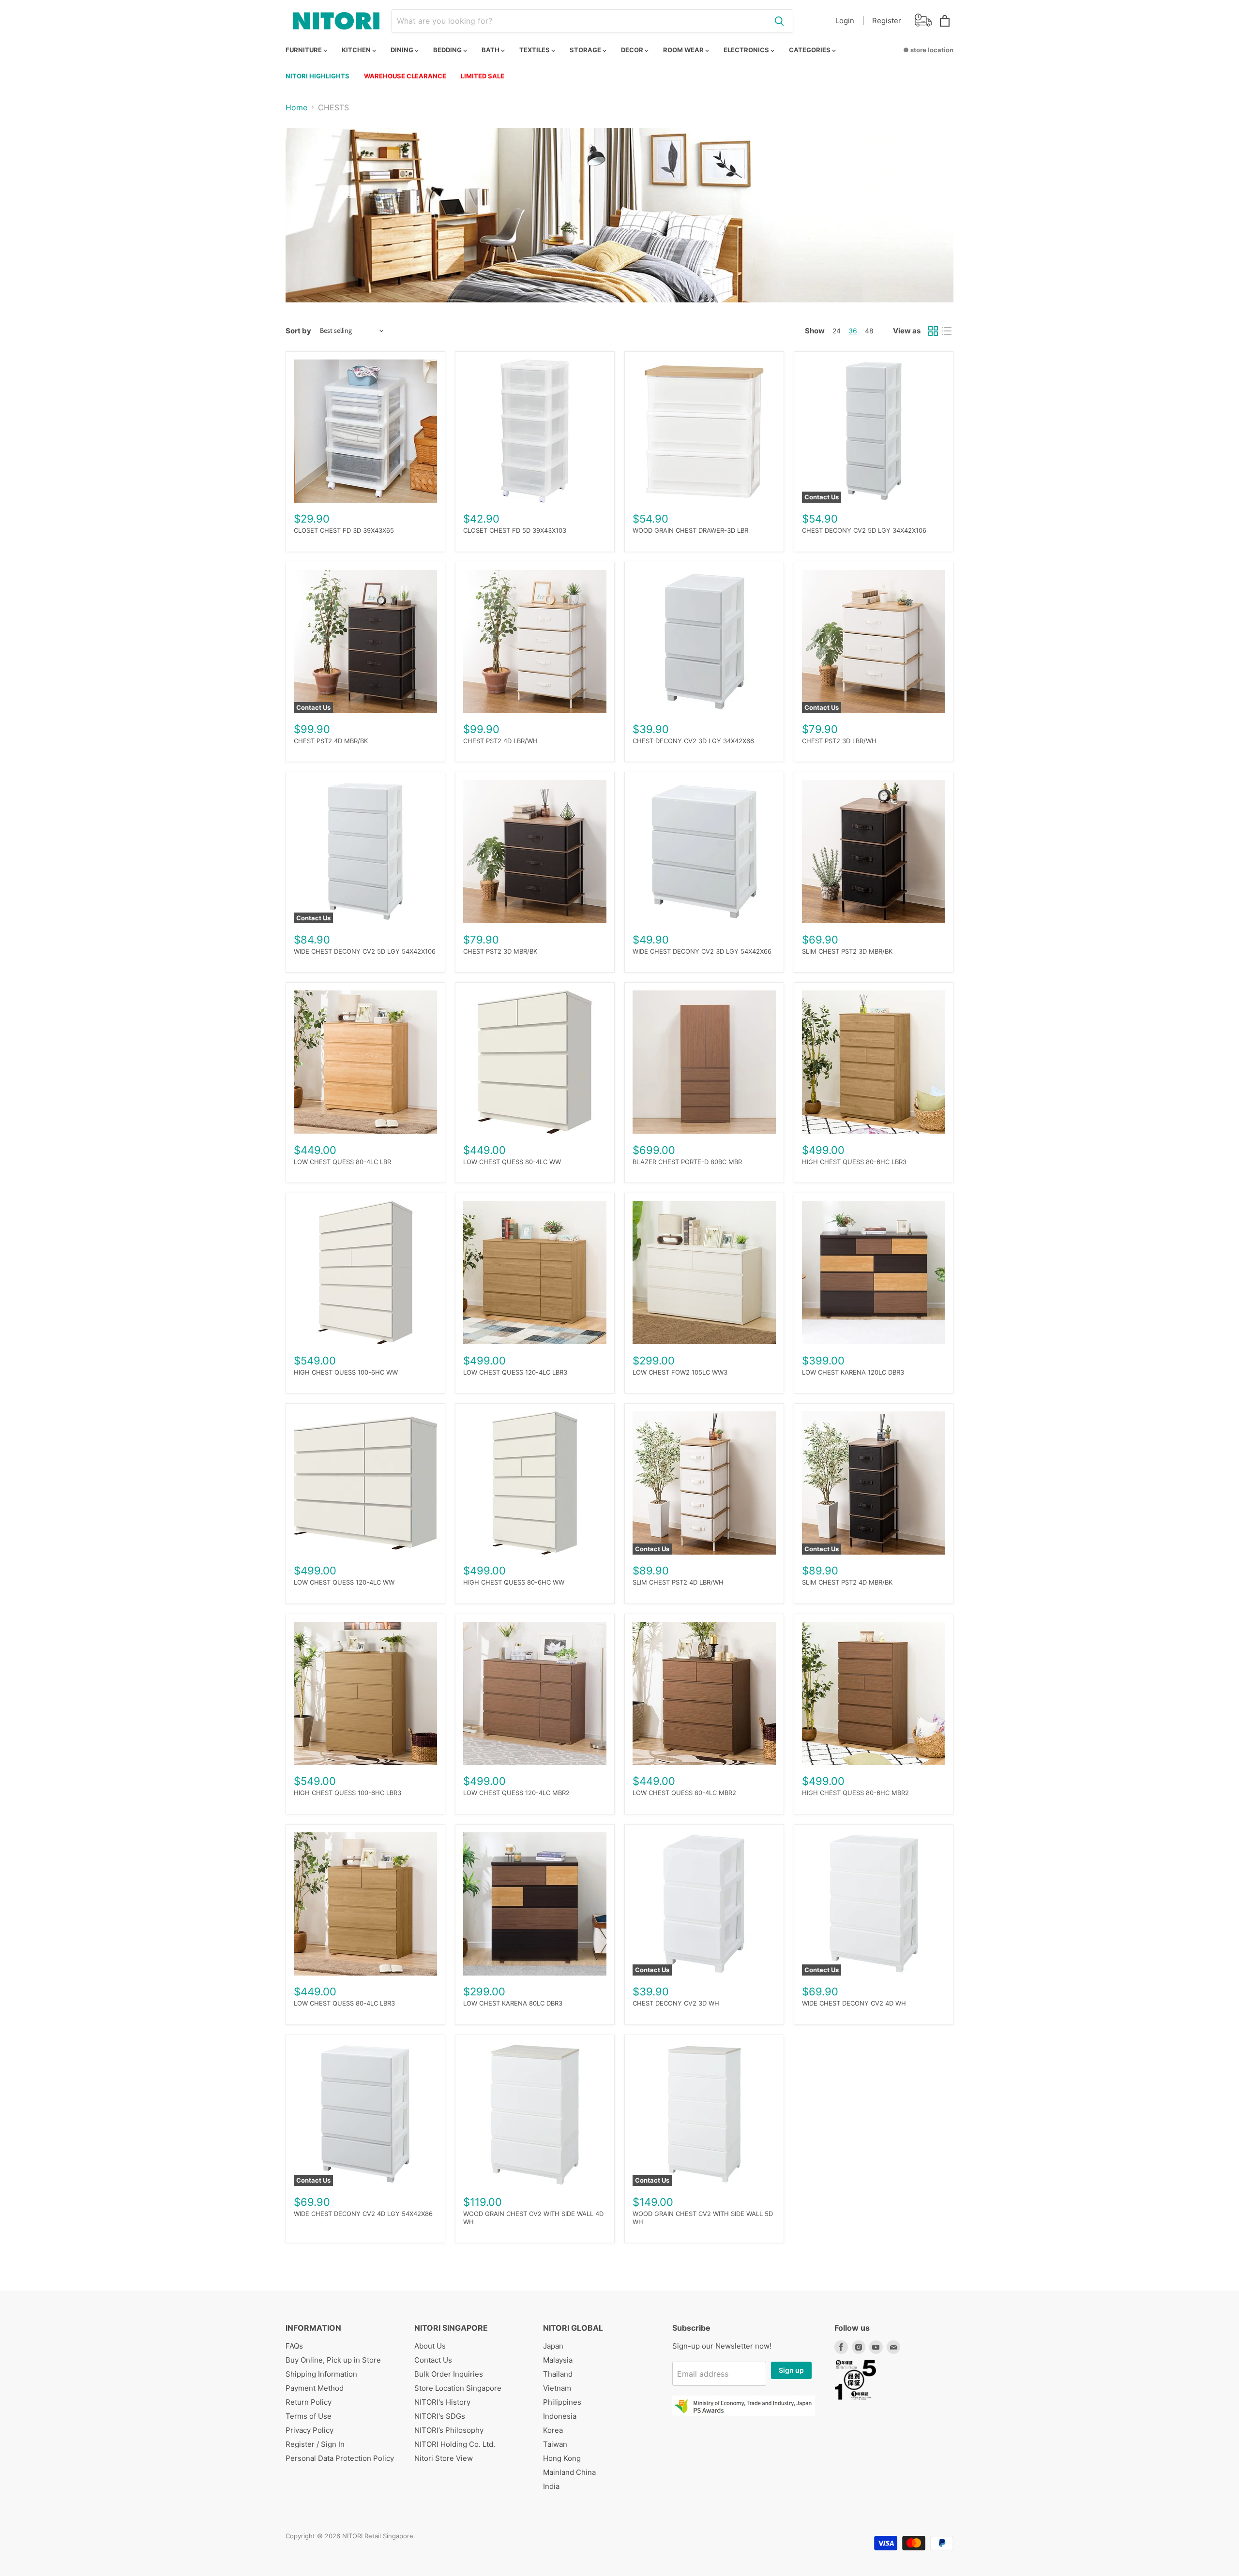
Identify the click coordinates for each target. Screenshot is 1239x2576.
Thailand (558, 2374)
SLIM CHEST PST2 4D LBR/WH (678, 1582)
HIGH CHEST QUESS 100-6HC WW (346, 1372)
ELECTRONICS (747, 50)
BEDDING (448, 50)
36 (853, 331)
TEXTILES (535, 50)
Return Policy (309, 2402)
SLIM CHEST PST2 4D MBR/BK (847, 1582)
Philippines (562, 2402)
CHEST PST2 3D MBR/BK (500, 951)
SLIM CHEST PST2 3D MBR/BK (847, 951)
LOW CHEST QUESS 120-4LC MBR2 (516, 1793)
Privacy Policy (310, 2430)
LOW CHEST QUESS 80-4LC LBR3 (344, 2003)
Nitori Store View (444, 2458)
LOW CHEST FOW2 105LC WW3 (680, 1372)
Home (296, 107)
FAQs (294, 2346)
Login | (850, 21)
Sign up (791, 2370)
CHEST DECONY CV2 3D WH (676, 2003)
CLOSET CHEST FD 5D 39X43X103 (515, 530)
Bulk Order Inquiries (449, 2374)
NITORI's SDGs (440, 2416)
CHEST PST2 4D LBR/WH (500, 741)
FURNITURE (304, 50)
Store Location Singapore (458, 2388)
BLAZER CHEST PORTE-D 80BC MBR (687, 1162)
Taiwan (555, 2444)
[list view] (947, 331)
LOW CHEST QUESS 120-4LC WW (344, 1582)
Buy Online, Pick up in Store (333, 2360)
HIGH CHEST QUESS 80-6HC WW (514, 1582)
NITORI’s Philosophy (449, 2430)
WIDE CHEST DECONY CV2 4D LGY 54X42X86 (363, 2214)
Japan (553, 2346)
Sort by (298, 331)
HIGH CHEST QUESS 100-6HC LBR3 (348, 1793)
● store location (928, 50)
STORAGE (586, 50)
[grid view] (933, 331)
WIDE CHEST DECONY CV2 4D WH (854, 2003)
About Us (430, 2346)
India (551, 2486)
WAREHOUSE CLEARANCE (405, 76)
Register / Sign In (315, 2444)
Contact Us (433, 2360)
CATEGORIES (810, 50)
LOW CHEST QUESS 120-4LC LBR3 (515, 1372)
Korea (553, 2430)
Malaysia (558, 2360)
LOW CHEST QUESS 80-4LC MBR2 (684, 1793)
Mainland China (569, 2472)
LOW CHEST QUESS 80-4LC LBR (342, 1162)
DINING (403, 50)
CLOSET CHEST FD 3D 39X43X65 (344, 530)
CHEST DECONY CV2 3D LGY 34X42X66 (693, 741)
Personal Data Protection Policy (340, 2458)
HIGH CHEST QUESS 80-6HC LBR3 (854, 1162)
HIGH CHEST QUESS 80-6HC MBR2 (855, 1793)
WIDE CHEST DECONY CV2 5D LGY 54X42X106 (365, 951)
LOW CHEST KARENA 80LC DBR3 (513, 2003)
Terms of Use (309, 2416)
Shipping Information (321, 2374)
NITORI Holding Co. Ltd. (455, 2444)
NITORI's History (442, 2402)
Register (887, 21)
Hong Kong (562, 2458)
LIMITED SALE (483, 76)
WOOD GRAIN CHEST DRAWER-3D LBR (690, 530)
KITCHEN (357, 50)
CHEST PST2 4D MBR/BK (331, 741)
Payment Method (315, 2388)
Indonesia (560, 2416)
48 (869, 331)
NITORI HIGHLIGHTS (317, 76)
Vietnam (557, 2388)
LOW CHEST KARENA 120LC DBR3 (853, 1372)
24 (837, 331)
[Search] (779, 21)
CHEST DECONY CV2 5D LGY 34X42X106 (864, 530)
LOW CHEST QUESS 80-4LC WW (512, 1162)
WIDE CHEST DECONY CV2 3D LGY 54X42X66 (702, 951)
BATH (491, 50)
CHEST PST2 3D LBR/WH (839, 741)
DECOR (633, 50)
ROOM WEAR (684, 50)
